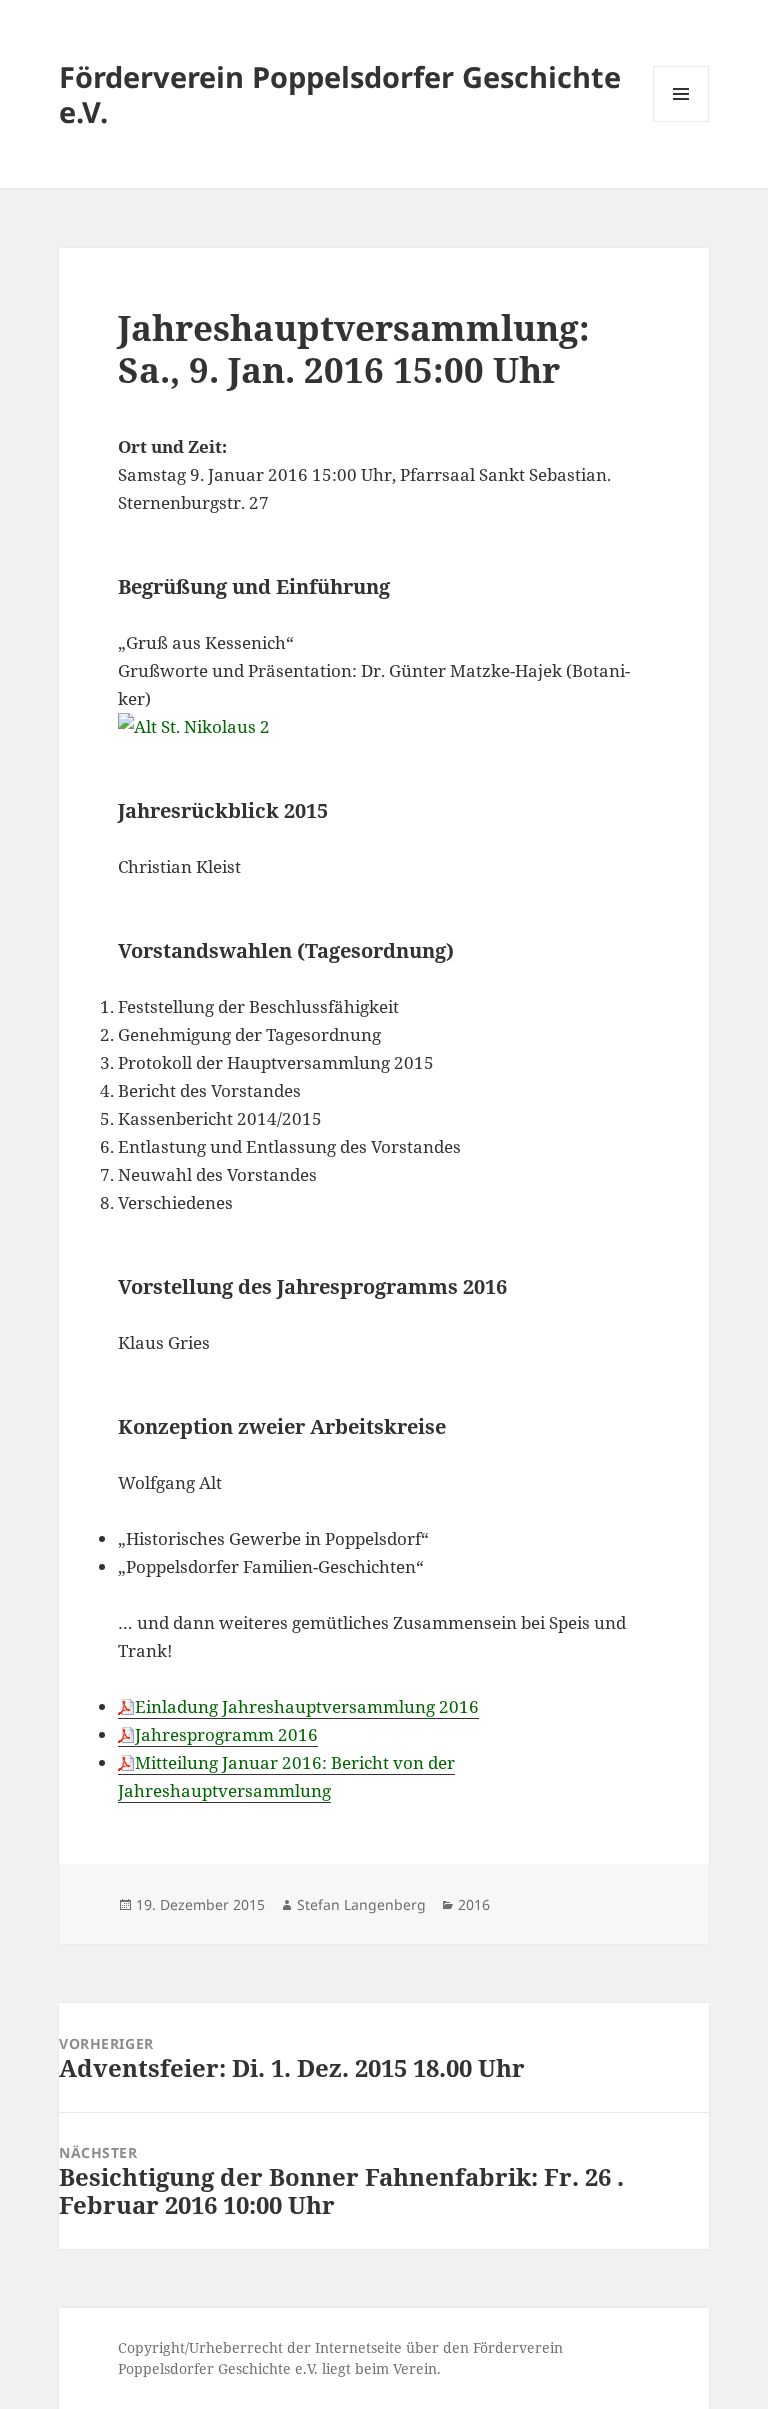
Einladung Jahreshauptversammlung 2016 (307, 1706)
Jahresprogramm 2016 (226, 1734)
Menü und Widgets (681, 121)
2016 (474, 1904)
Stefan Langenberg (361, 1904)
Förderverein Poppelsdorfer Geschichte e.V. (340, 94)
